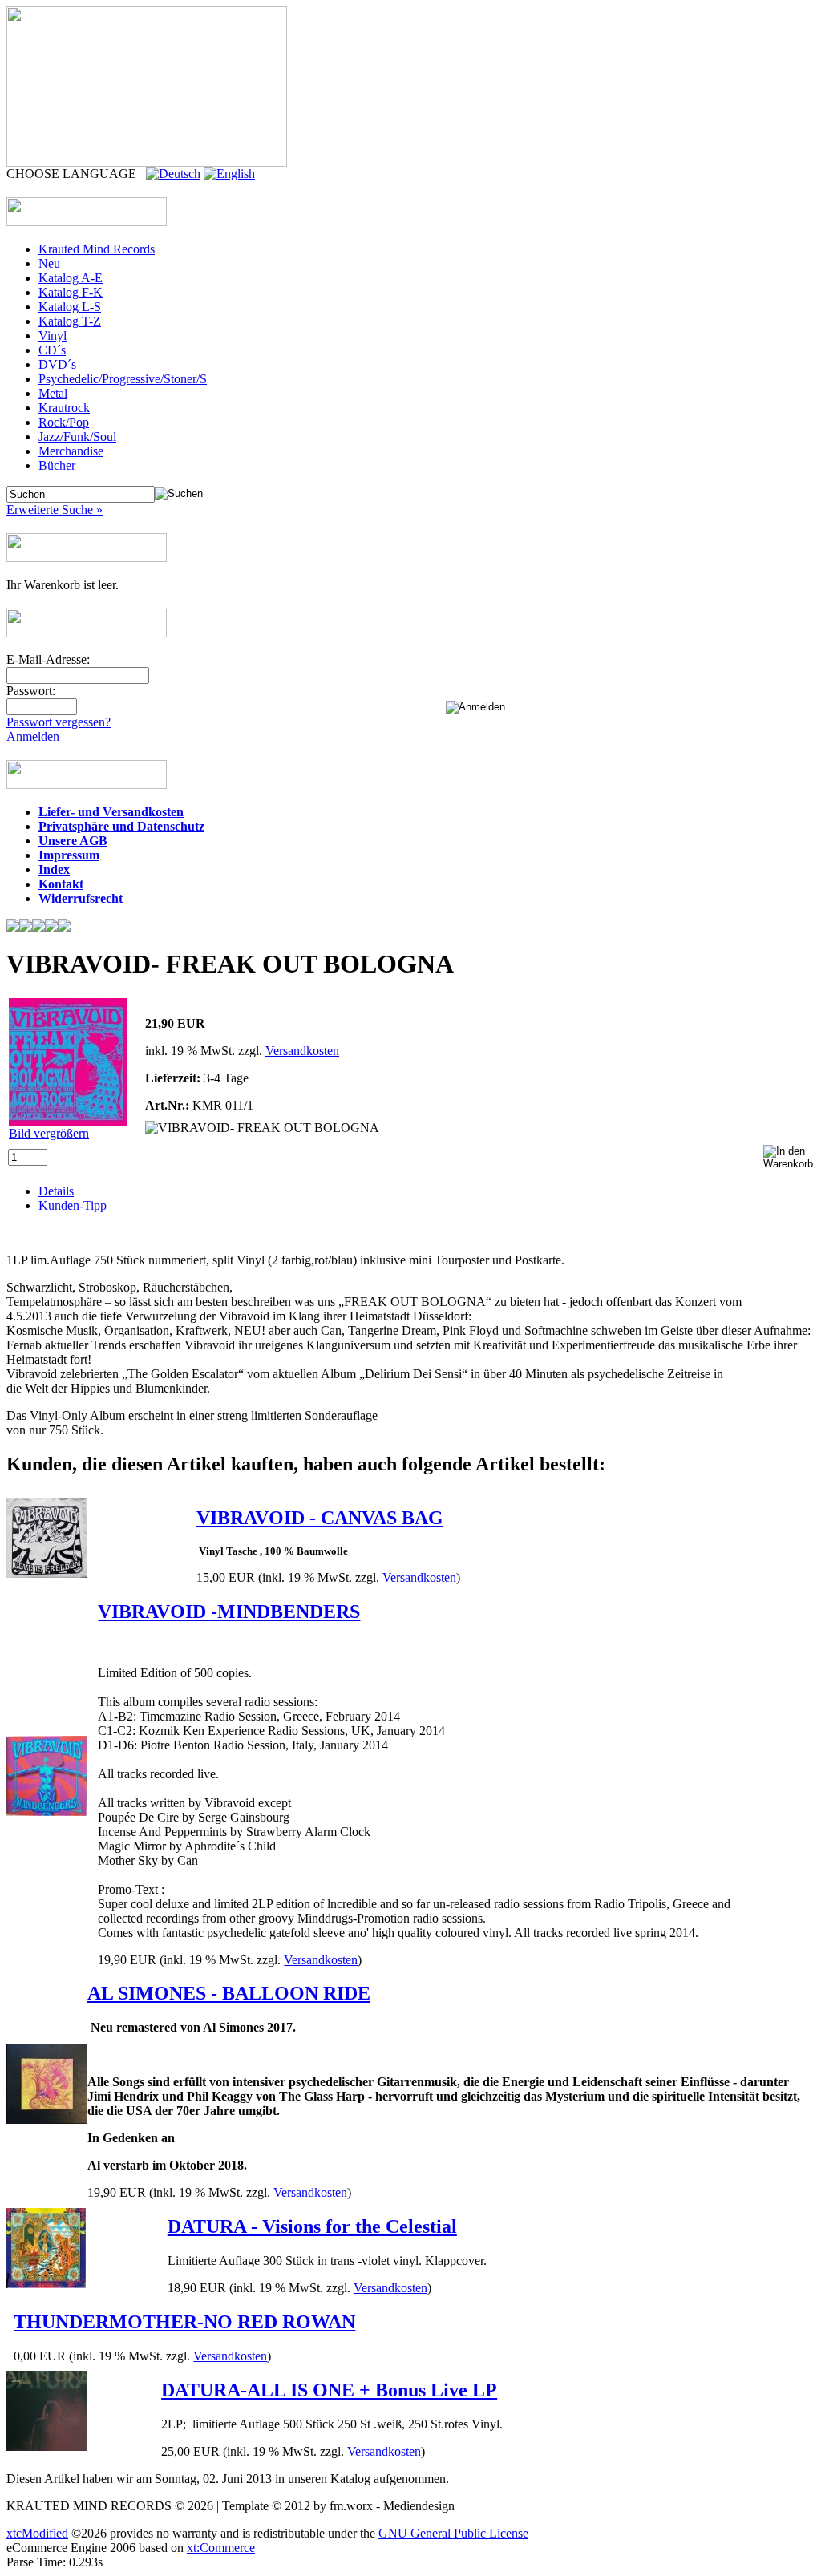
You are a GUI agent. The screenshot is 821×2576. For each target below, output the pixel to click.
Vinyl (53, 336)
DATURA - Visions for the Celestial (312, 2226)
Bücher (57, 465)
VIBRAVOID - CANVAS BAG (320, 1518)
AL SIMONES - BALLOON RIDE (229, 1993)
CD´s (52, 350)
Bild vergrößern (49, 1133)
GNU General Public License (453, 2533)
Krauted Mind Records (97, 249)
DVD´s (57, 364)
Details (56, 1191)
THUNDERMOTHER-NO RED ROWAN (184, 2322)
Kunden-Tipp (73, 1205)
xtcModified (37, 2533)
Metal (53, 393)
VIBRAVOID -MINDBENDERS (229, 1612)
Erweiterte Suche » (55, 510)
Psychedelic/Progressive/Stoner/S (123, 379)
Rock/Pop (64, 422)
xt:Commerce (221, 2548)
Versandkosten (302, 1051)
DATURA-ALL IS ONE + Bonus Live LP (329, 2390)
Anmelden (33, 736)
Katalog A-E (71, 278)
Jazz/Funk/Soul (77, 437)
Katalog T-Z (70, 321)
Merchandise (71, 451)
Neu (49, 263)
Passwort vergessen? (59, 722)
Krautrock (64, 408)
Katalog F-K (71, 292)
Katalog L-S (70, 307)
